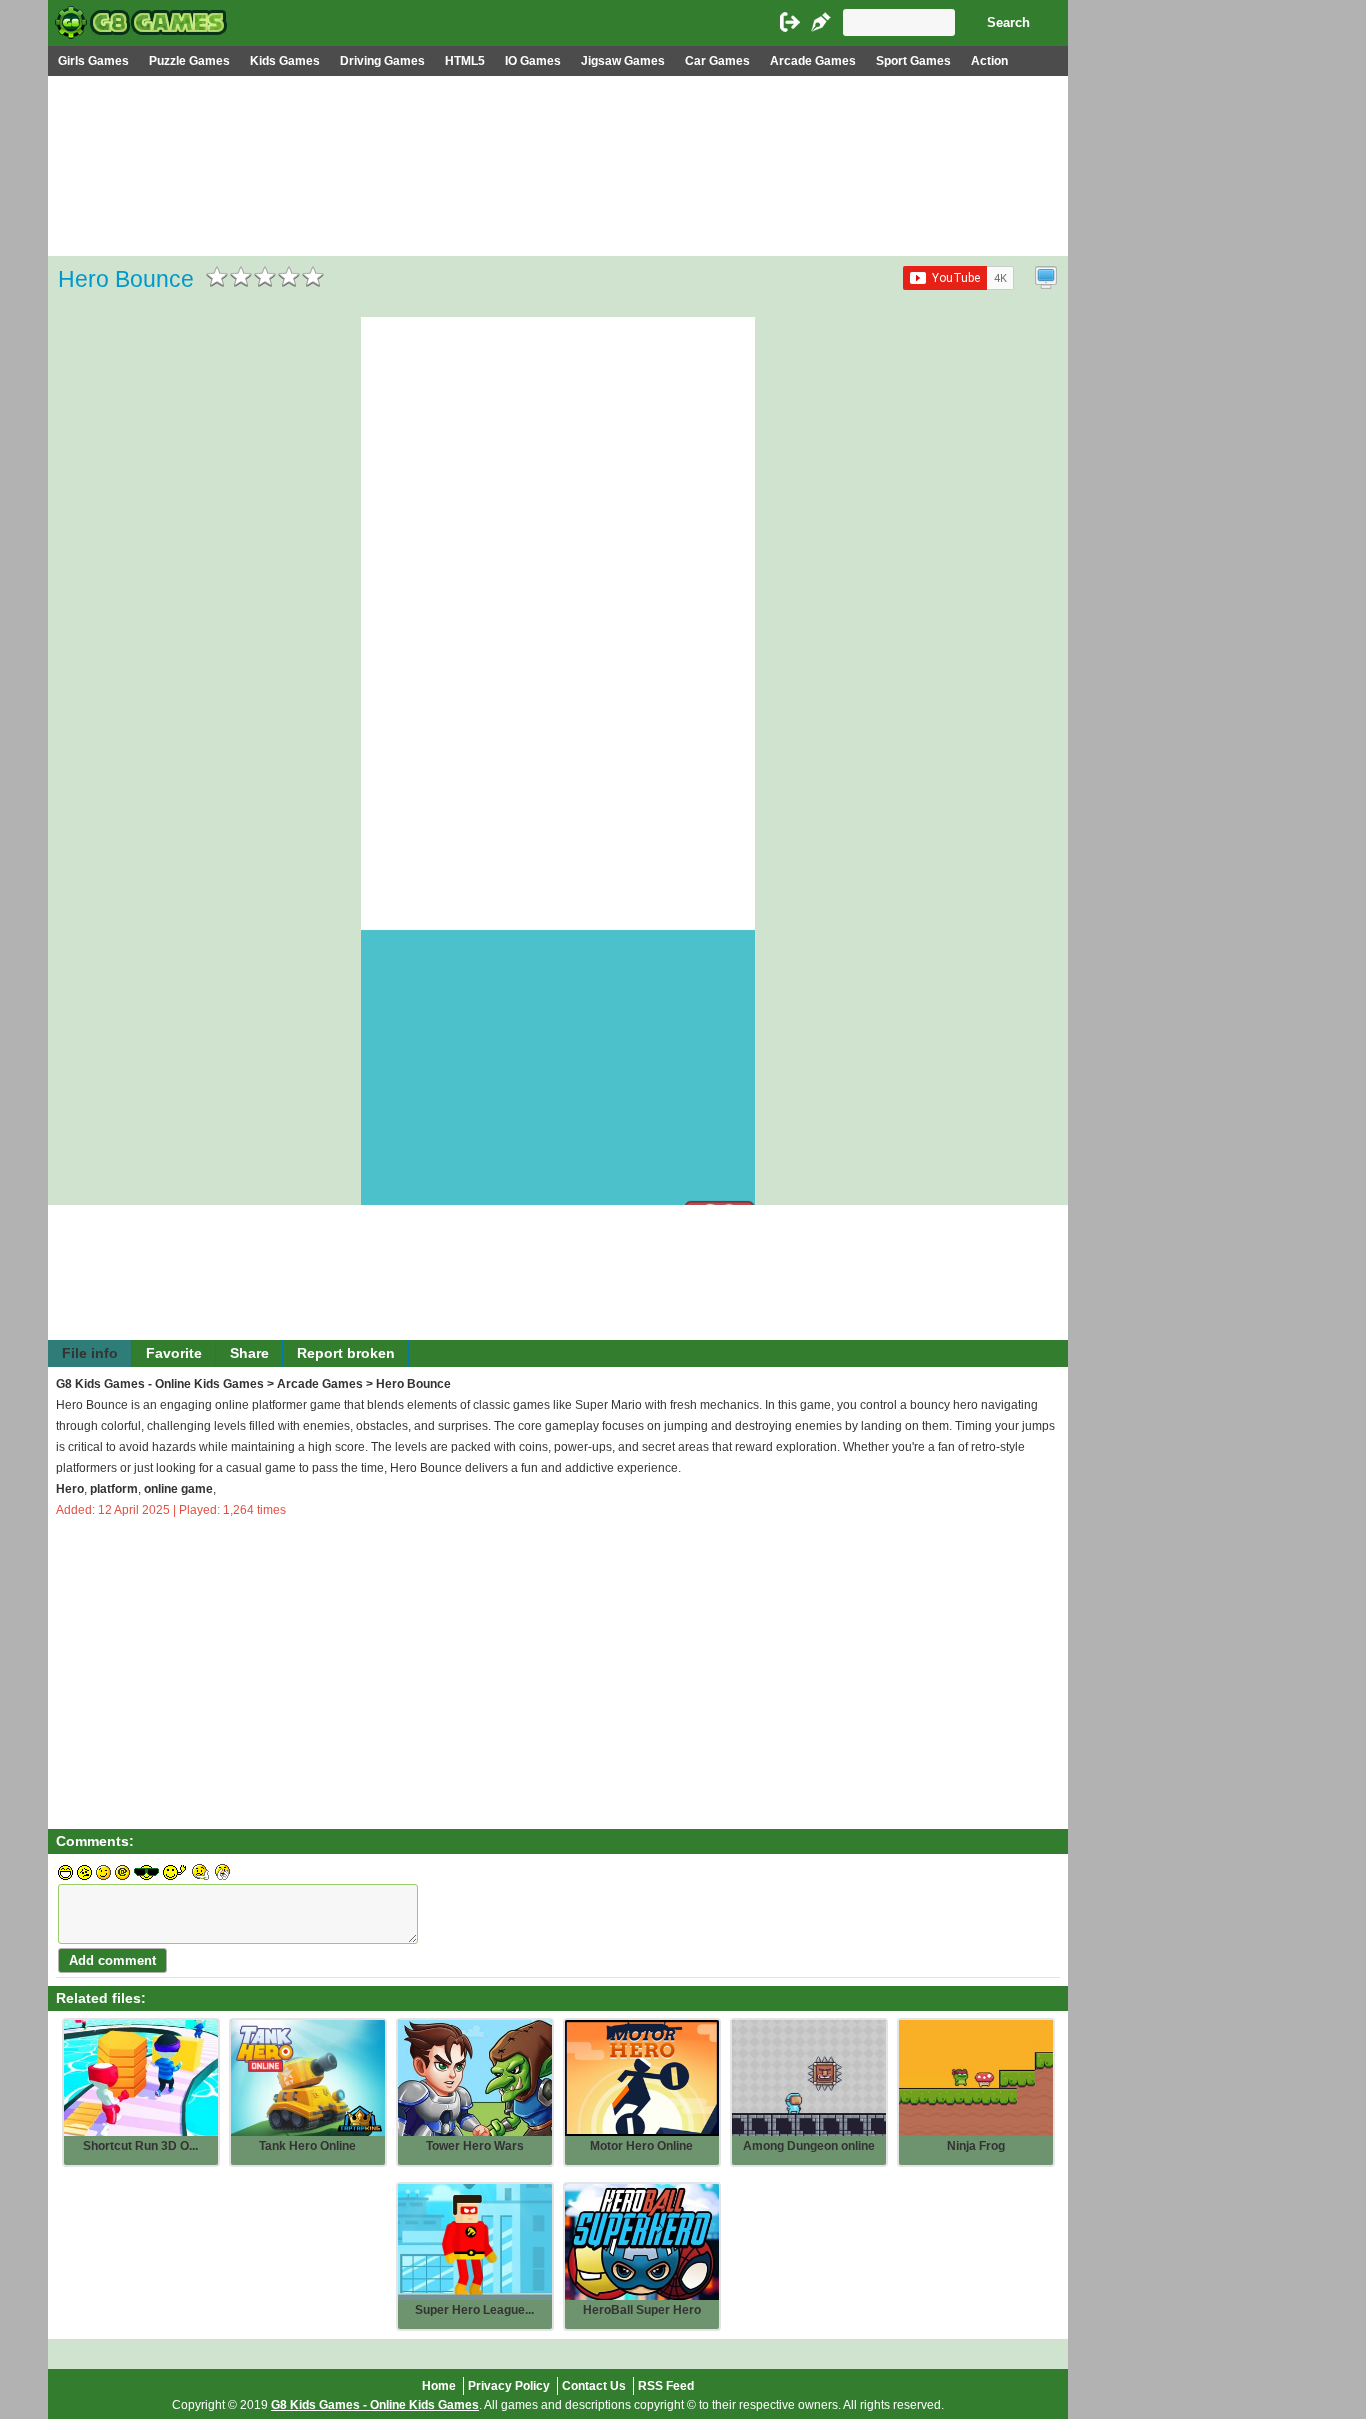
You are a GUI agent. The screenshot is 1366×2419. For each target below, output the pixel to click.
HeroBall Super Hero (642, 2310)
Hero (70, 1489)
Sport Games (913, 61)
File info (90, 1353)
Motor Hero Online (641, 2146)
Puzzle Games (189, 61)
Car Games (717, 61)
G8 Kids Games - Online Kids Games (160, 1384)
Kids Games (285, 61)
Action (989, 61)
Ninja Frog (976, 2146)
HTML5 (465, 61)
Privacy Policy (509, 2386)
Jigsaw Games (623, 61)
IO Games (533, 61)
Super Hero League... (474, 2310)
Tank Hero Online (307, 2146)
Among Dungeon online (809, 2146)
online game (178, 1489)
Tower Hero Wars (475, 2146)
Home (439, 2386)
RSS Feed (666, 2386)
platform (114, 1489)
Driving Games (382, 61)
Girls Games (93, 61)
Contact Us (594, 2386)
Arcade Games (813, 61)
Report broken (346, 1353)
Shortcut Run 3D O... (140, 2146)
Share (249, 1353)
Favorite (174, 1353)
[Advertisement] (558, 226)
